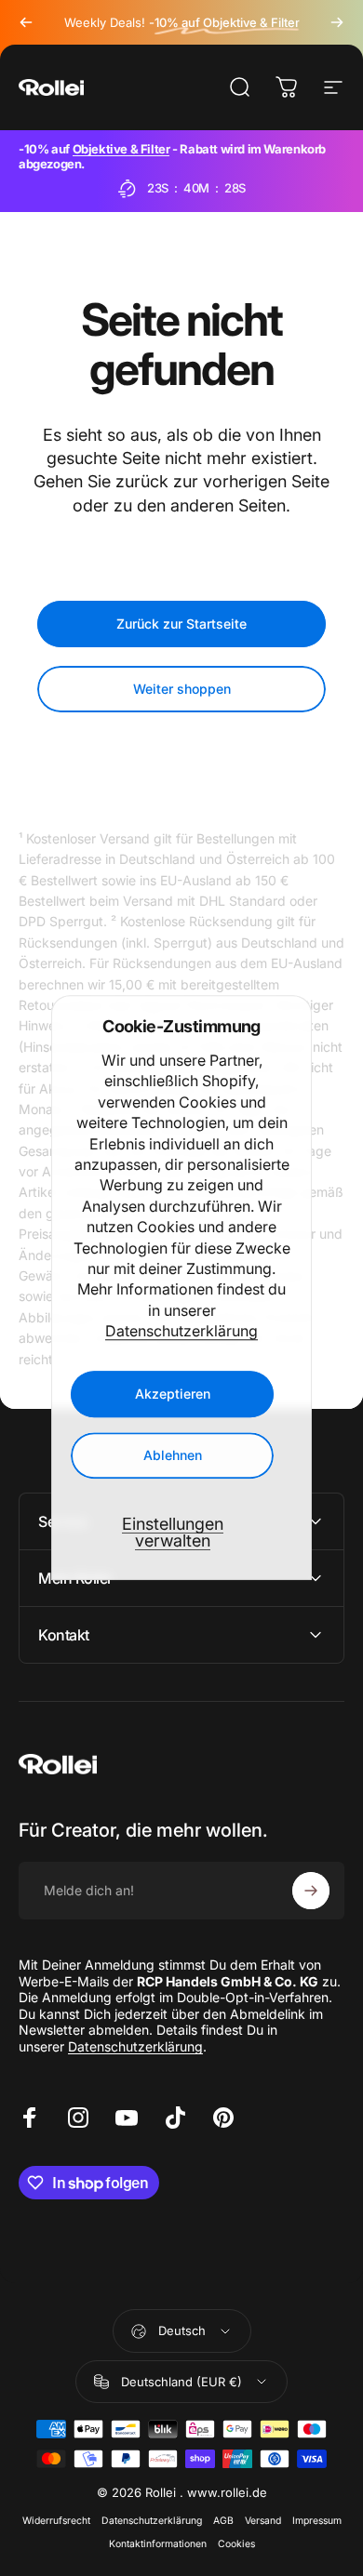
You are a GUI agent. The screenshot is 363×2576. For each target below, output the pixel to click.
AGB (223, 2521)
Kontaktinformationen (158, 2544)
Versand (263, 2521)
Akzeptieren (173, 1394)
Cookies (236, 2544)
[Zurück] (26, 22)
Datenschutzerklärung (181, 1331)
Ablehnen (173, 1456)
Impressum (317, 2521)
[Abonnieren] (311, 1891)
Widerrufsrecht (56, 2521)
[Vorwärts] (337, 22)
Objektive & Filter (121, 149)
